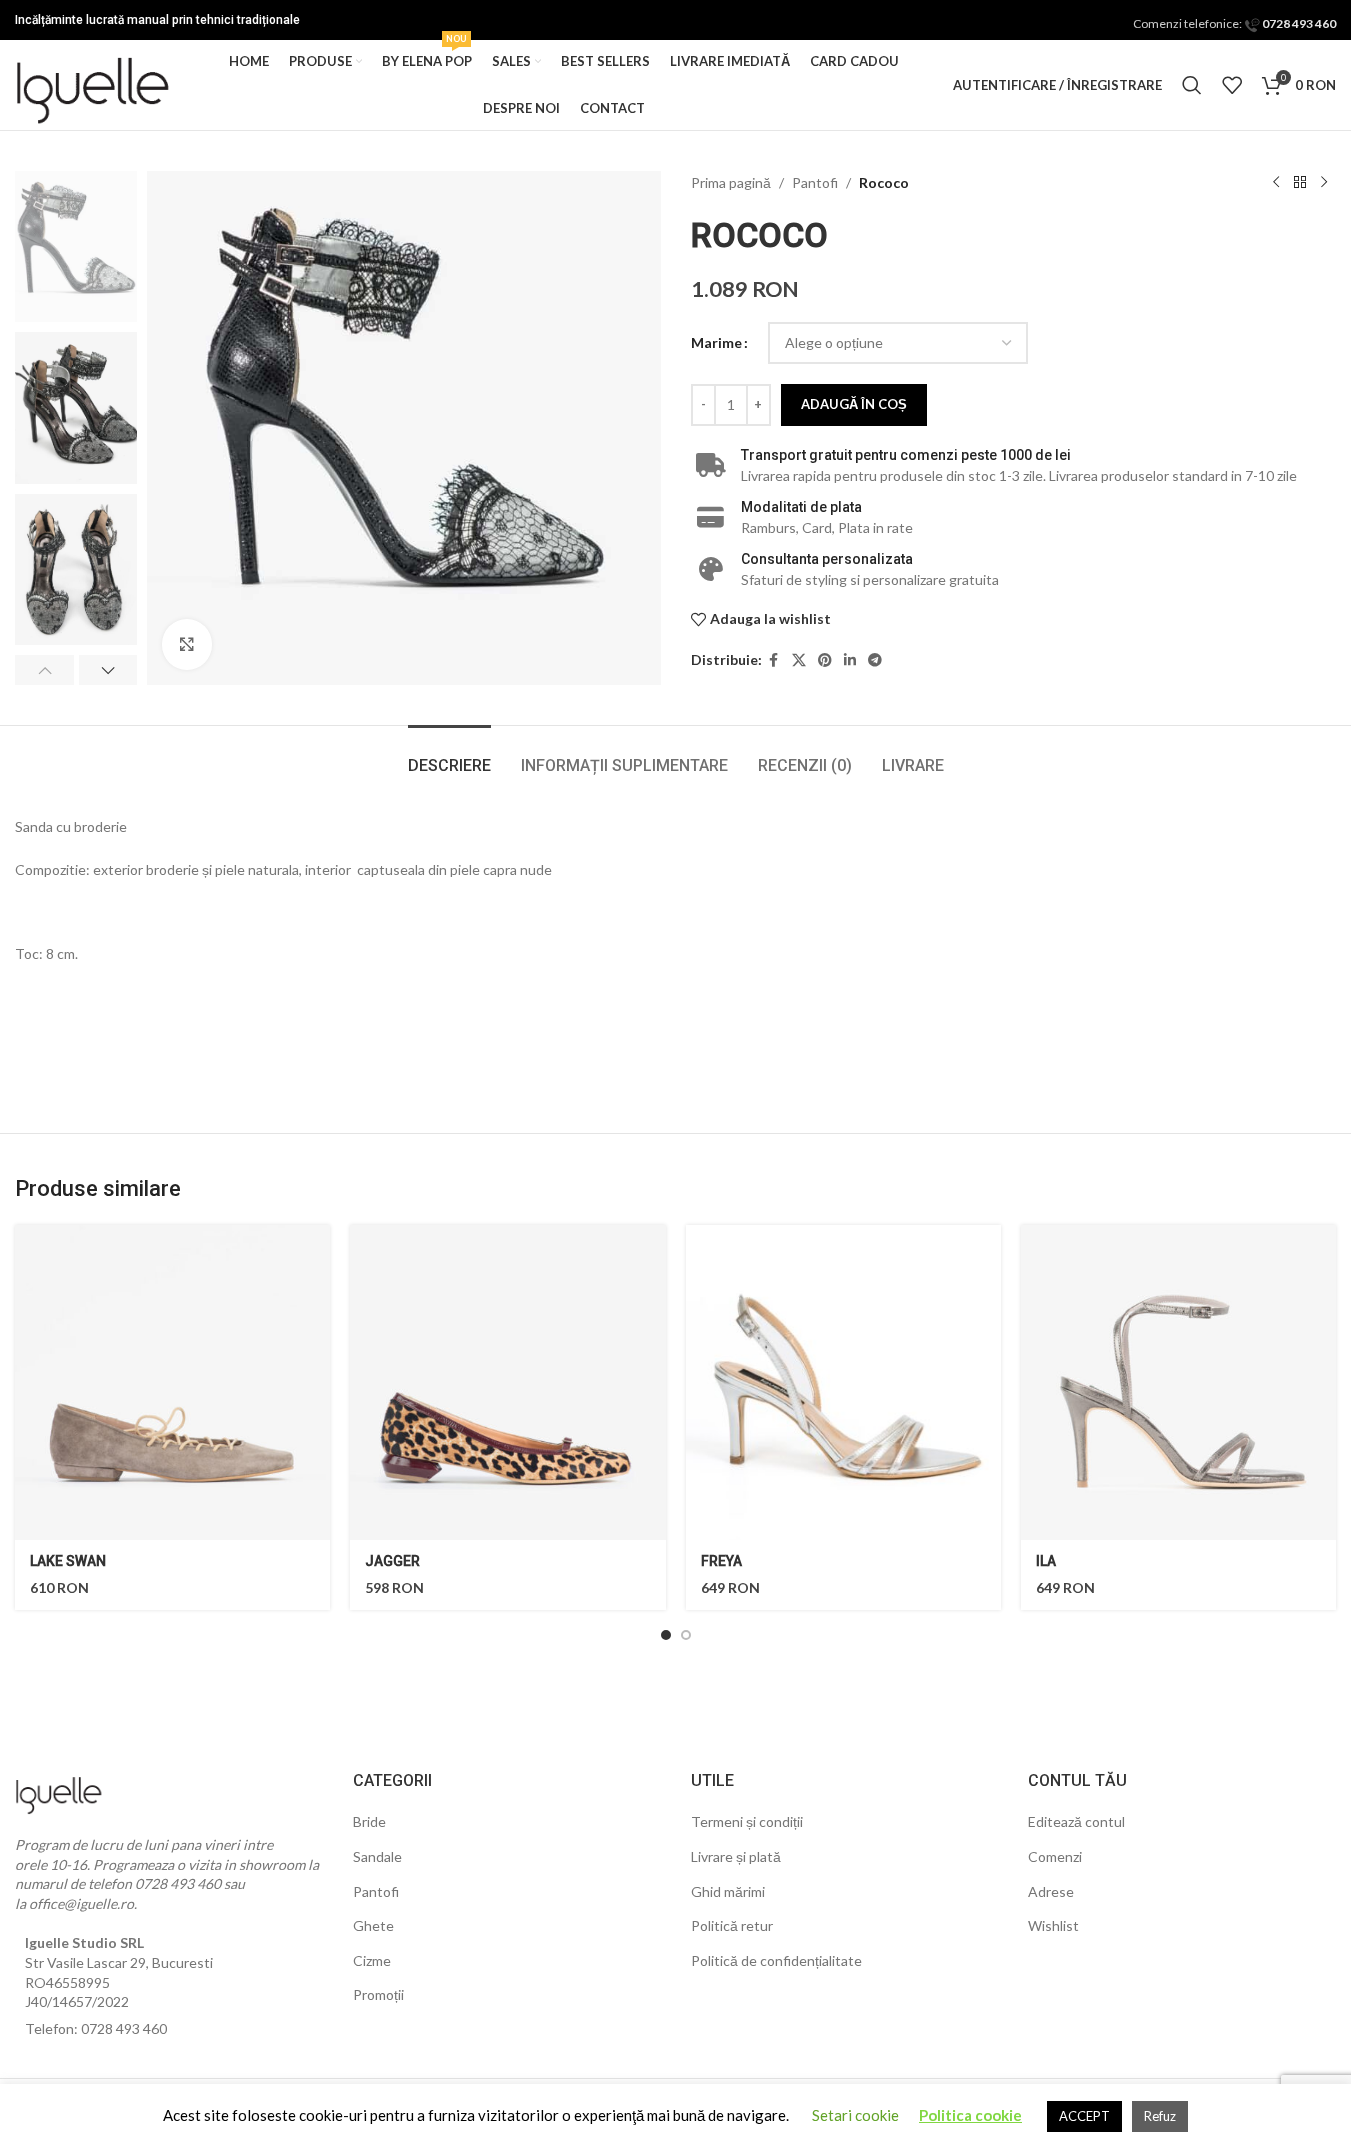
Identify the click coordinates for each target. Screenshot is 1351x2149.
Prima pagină (731, 182)
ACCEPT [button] (1084, 2116)
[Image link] (60, 1790)
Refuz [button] (1160, 2116)
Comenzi (1055, 1856)
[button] (44, 670)
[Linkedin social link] (850, 660)
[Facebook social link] (774, 660)
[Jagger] (507, 1382)
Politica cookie (970, 2115)
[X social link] (799, 660)
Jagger (392, 1561)
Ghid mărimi (728, 1891)
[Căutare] (1192, 85)
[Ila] (1178, 1382)
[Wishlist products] (1232, 85)
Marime (716, 342)
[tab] (449, 755)
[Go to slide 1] (666, 1635)
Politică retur (732, 1925)
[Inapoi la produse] (1300, 183)
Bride (369, 1821)
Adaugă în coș (854, 404)
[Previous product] (1276, 183)
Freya (721, 1561)
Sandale (377, 1856)
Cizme (372, 1960)
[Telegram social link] (875, 660)
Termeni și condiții (747, 1821)
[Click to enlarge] (187, 644)
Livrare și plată (736, 1856)
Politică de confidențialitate (776, 1960)
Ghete (373, 1925)
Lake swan (68, 1561)
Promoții (378, 1994)
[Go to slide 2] (686, 1635)
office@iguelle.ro (81, 1903)
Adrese (1051, 1891)
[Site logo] (95, 83)
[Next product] (1324, 183)
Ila (1046, 1561)
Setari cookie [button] (855, 2115)
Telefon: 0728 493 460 (96, 2028)
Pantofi (815, 182)
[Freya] (843, 1382)
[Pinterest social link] (825, 660)
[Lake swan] (172, 1382)
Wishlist (1053, 1925)
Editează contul (1076, 1821)
